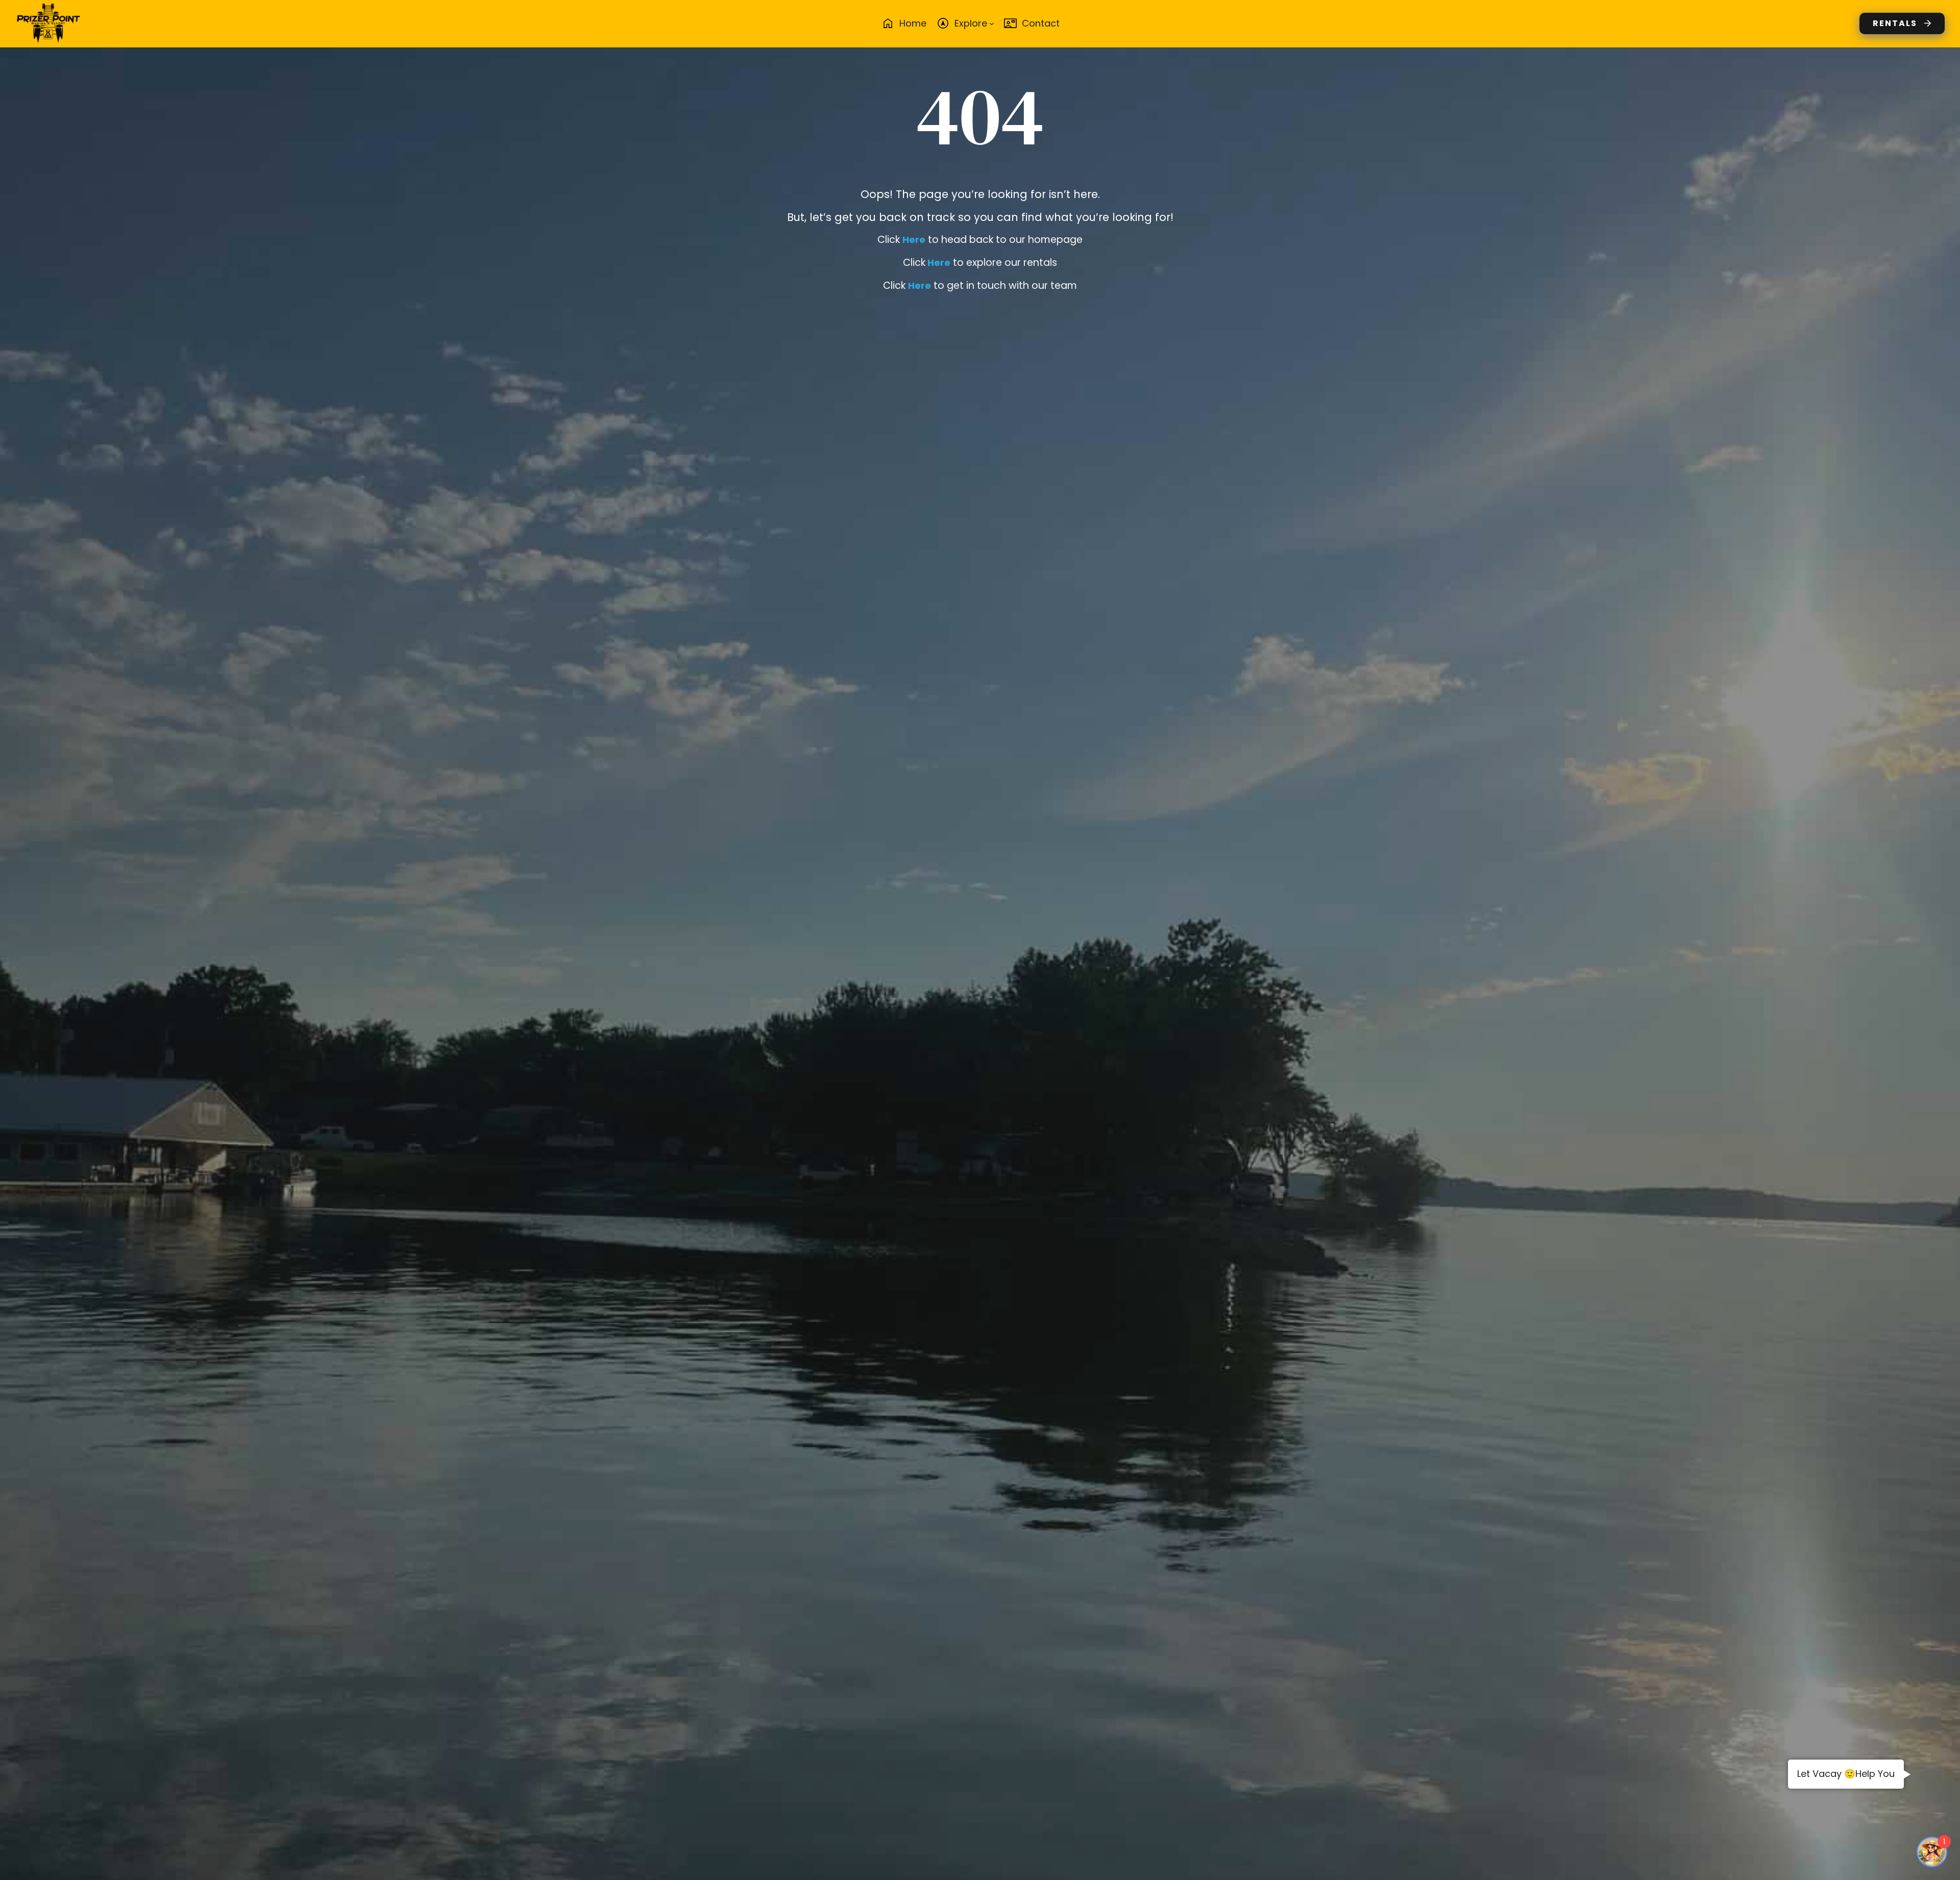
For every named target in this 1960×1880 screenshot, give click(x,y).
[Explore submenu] (992, 23)
